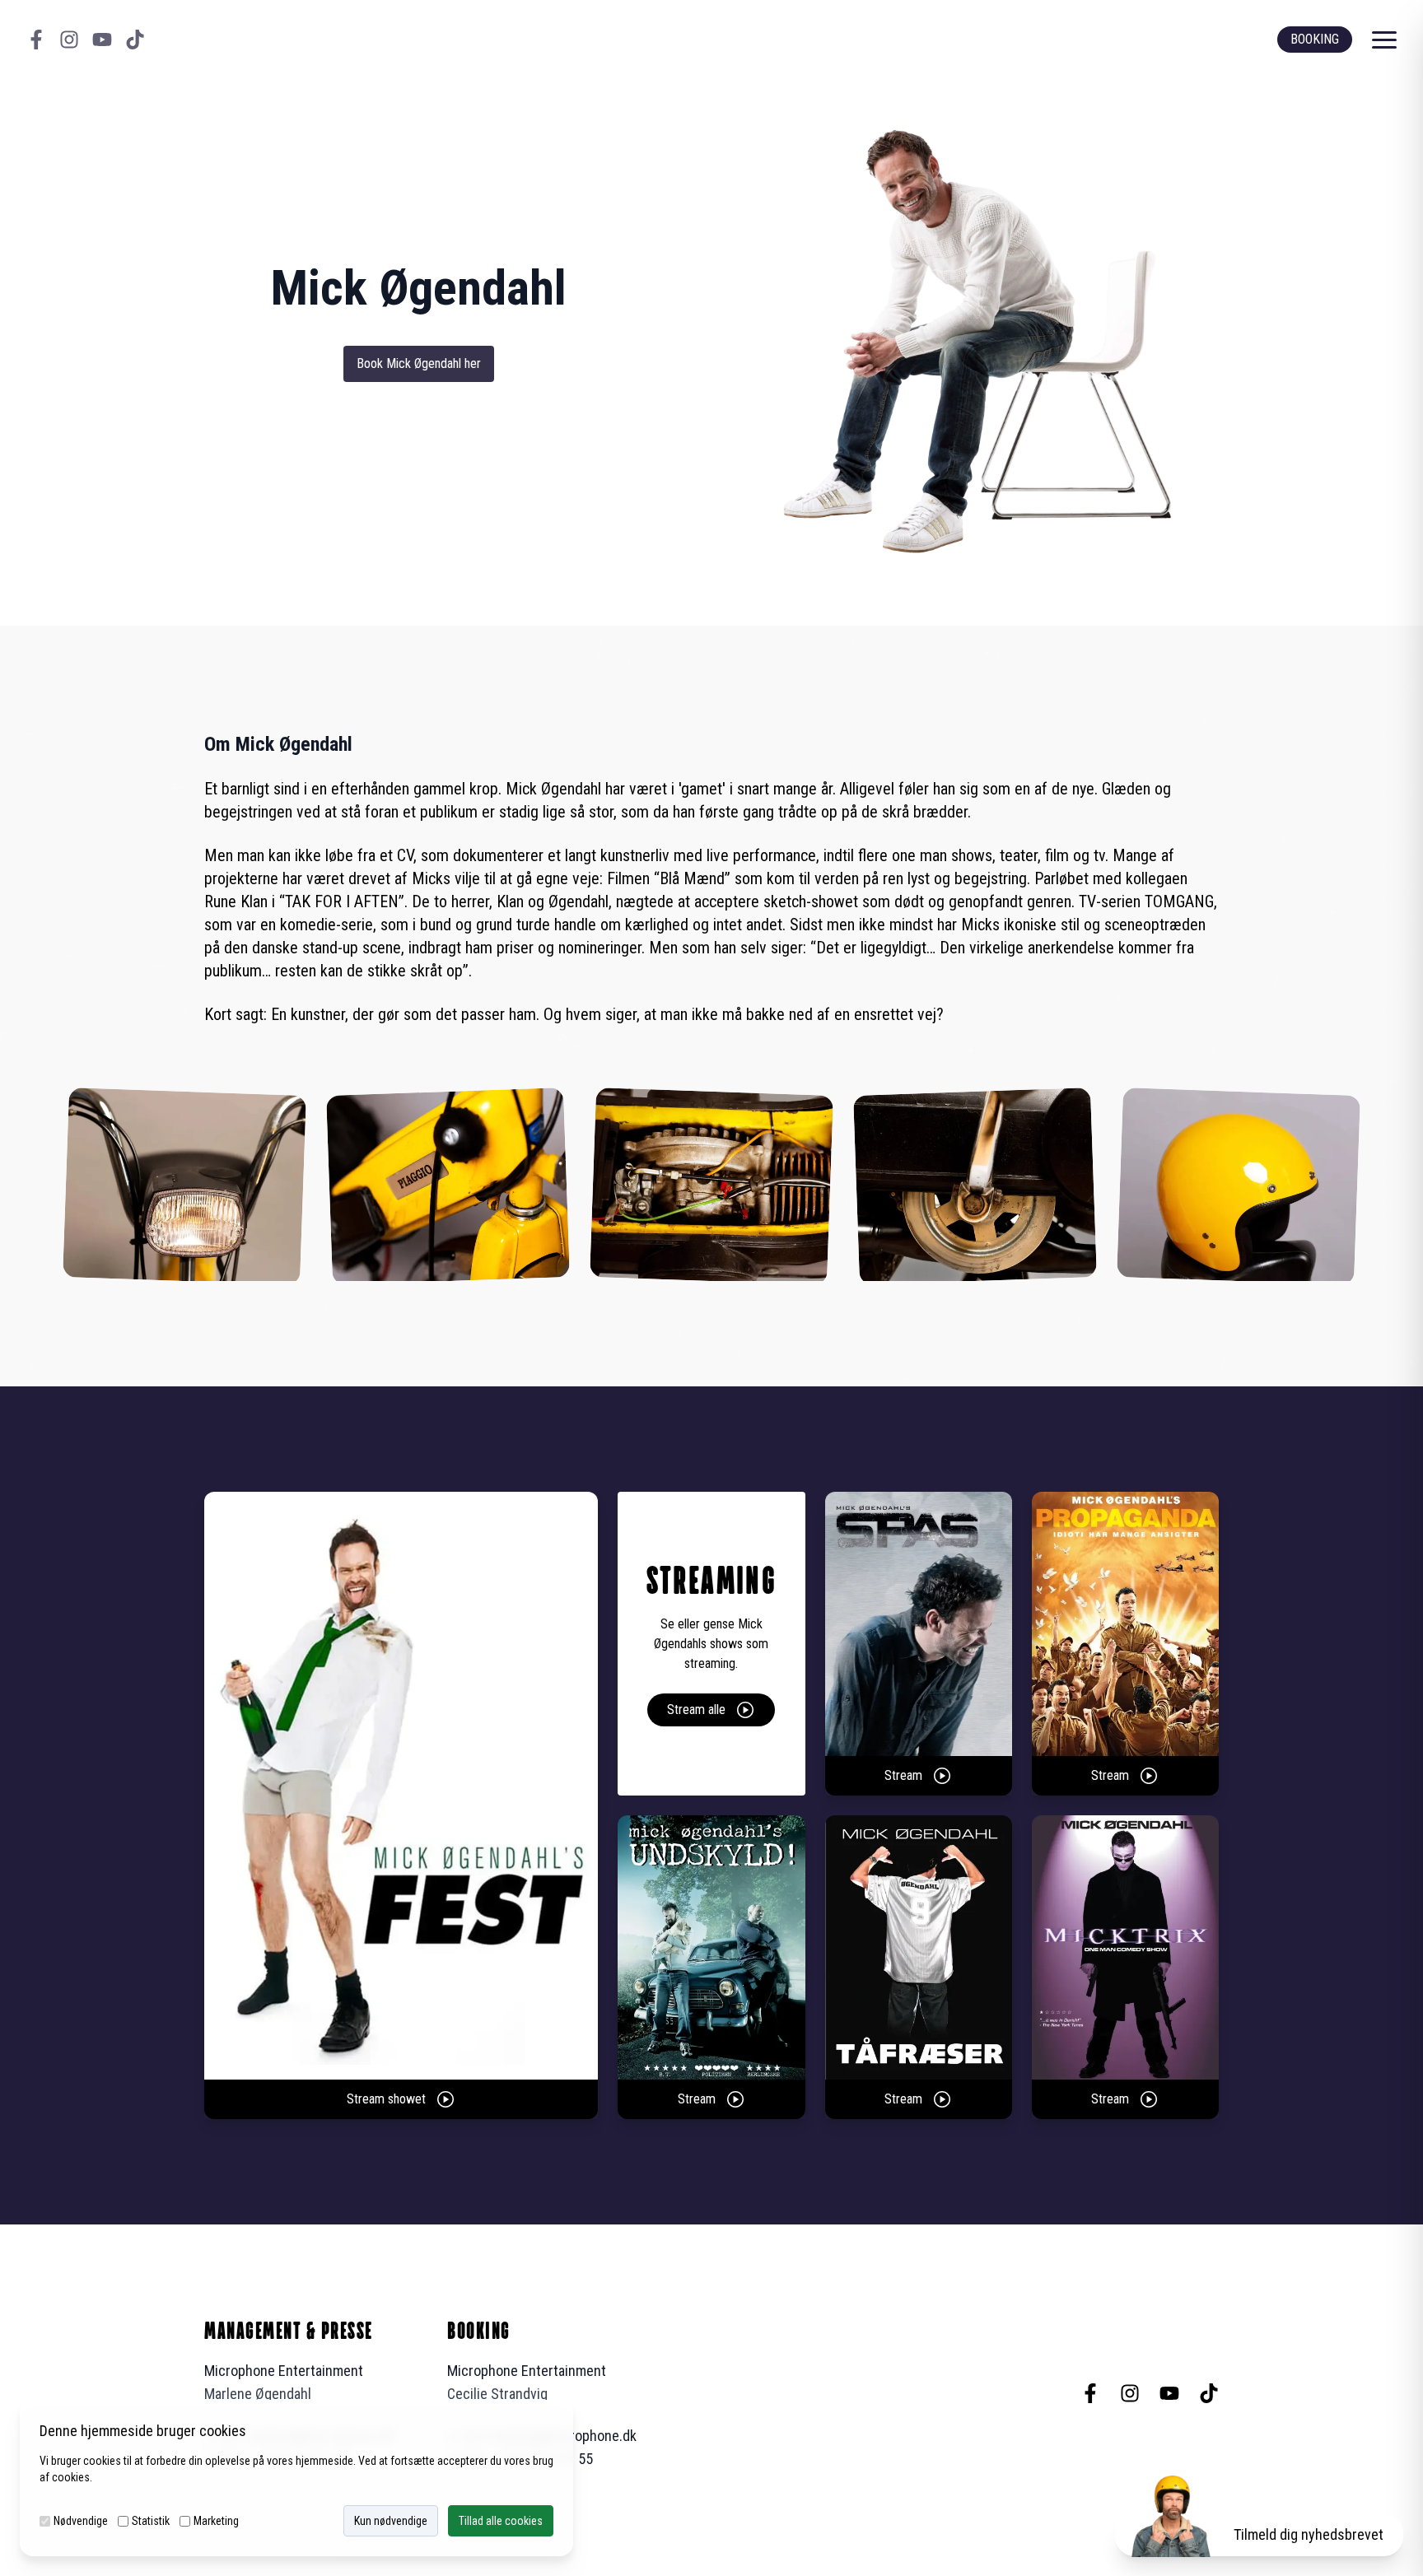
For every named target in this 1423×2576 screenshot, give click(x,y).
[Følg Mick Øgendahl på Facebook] (36, 40)
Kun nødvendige (391, 2521)
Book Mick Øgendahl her (419, 363)
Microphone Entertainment (284, 2371)
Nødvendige (81, 2521)
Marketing (216, 2521)
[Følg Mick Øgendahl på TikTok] (135, 40)
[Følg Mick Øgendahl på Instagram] (69, 40)
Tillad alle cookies (501, 2521)
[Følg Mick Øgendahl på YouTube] (102, 40)
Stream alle (696, 1710)
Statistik (151, 2521)
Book (1315, 39)
